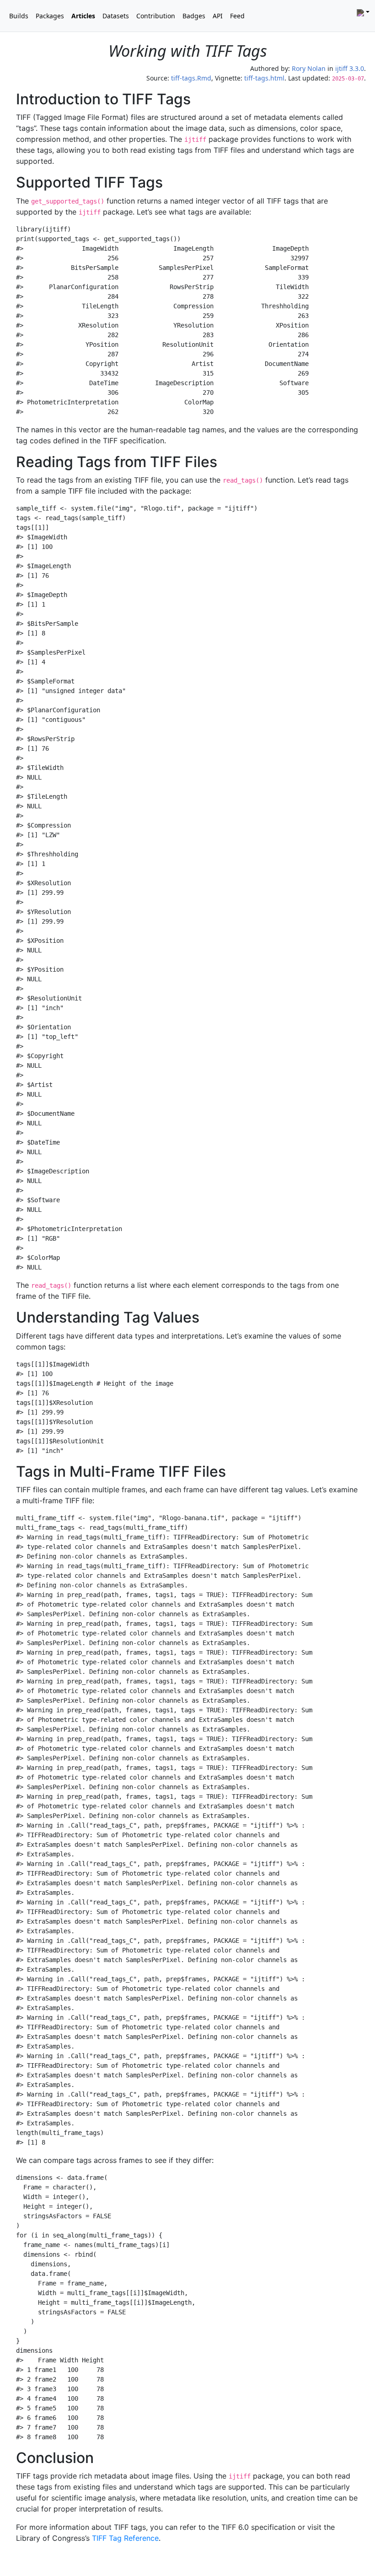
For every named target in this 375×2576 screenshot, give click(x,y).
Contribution (156, 16)
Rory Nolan (309, 68)
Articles (83, 16)
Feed (237, 16)
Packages (50, 16)
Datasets (116, 16)
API (218, 16)
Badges (194, 16)
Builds (19, 16)
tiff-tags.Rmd (191, 78)
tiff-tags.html (264, 78)
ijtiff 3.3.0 (350, 68)
